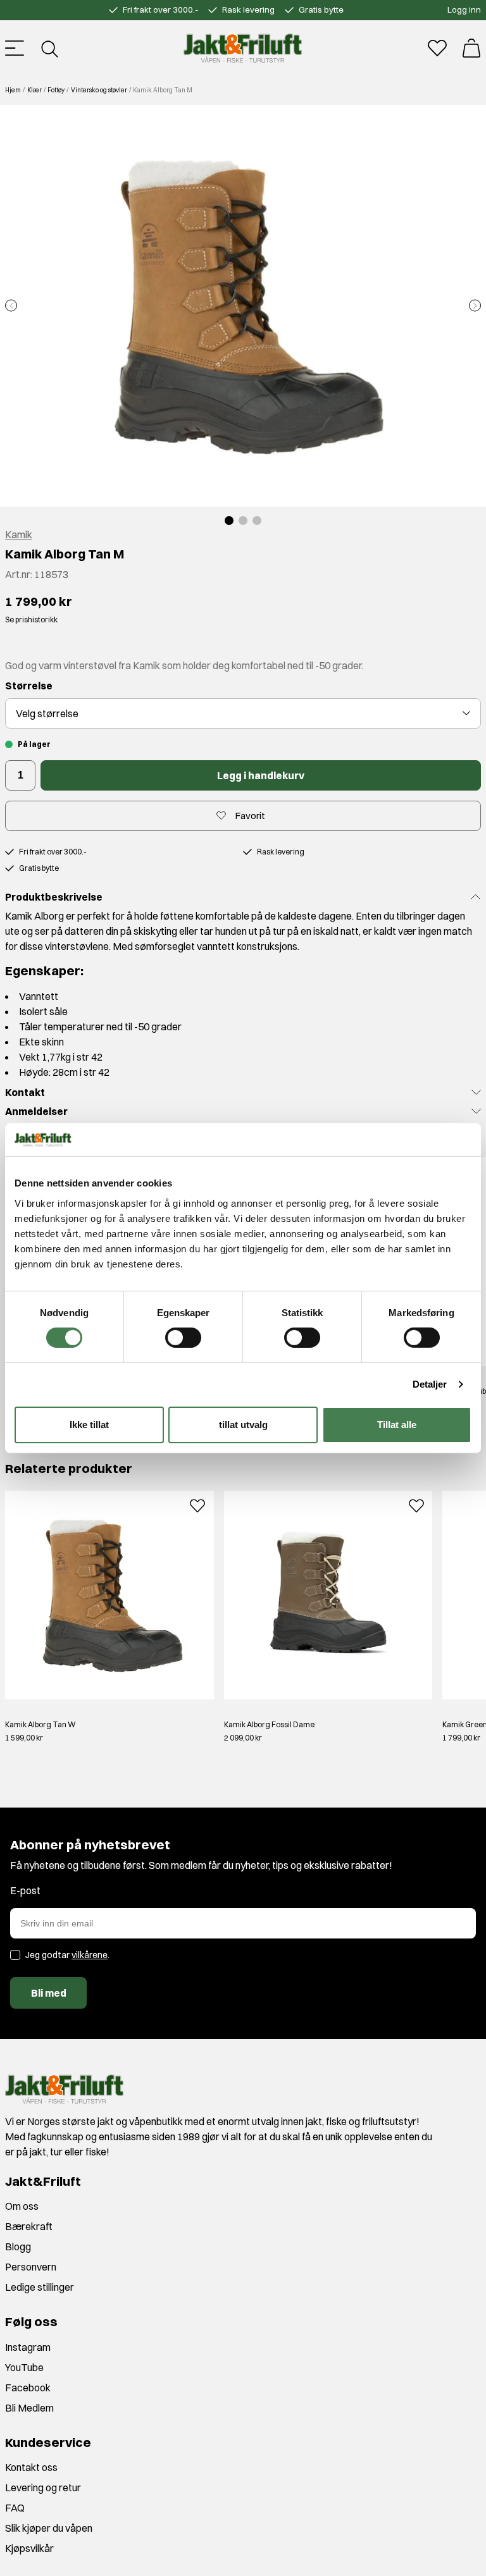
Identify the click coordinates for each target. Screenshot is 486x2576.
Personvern (31, 2267)
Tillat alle (397, 1425)
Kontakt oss (31, 2467)
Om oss (22, 2206)
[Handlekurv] (471, 48)
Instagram (28, 2347)
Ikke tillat (89, 1425)
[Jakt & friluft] (243, 48)
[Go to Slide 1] (229, 521)
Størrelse (29, 686)
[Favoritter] (437, 48)
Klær (34, 90)
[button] (243, 306)
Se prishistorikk (31, 619)
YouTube (24, 2367)
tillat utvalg (243, 1425)
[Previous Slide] (11, 306)
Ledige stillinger (40, 2287)
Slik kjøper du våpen (49, 2528)
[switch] (183, 1338)
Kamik (19, 534)
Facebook (28, 2388)
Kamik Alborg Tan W (40, 1724)
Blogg (18, 2246)
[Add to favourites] (197, 1504)
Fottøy (56, 90)
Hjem (13, 90)
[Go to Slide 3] (257, 521)
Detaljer (430, 1384)
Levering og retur (43, 2487)
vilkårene (90, 1955)
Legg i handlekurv (261, 775)
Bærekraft (29, 2226)
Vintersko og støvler (99, 90)
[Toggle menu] (15, 48)
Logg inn (464, 9)
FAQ (15, 2508)
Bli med (49, 1993)
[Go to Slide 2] (243, 521)
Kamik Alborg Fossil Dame (269, 1724)
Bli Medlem (29, 2408)
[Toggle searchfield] (49, 48)
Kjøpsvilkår (29, 2548)
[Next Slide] (475, 306)
